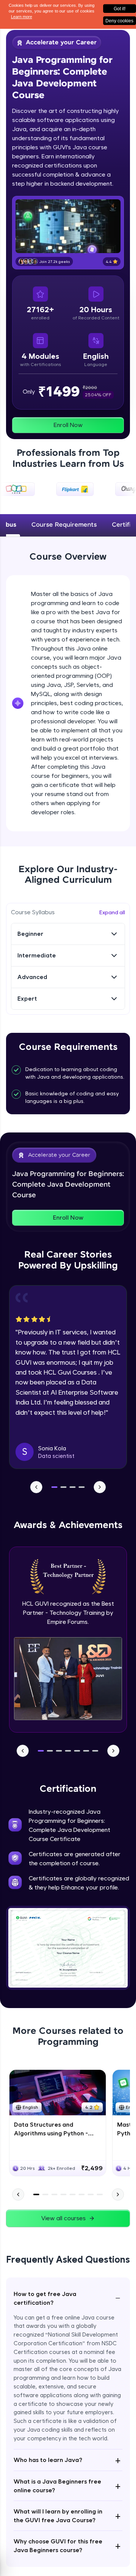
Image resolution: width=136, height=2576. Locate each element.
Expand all (112, 912)
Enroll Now (68, 425)
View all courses (63, 2218)
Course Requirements (64, 525)
